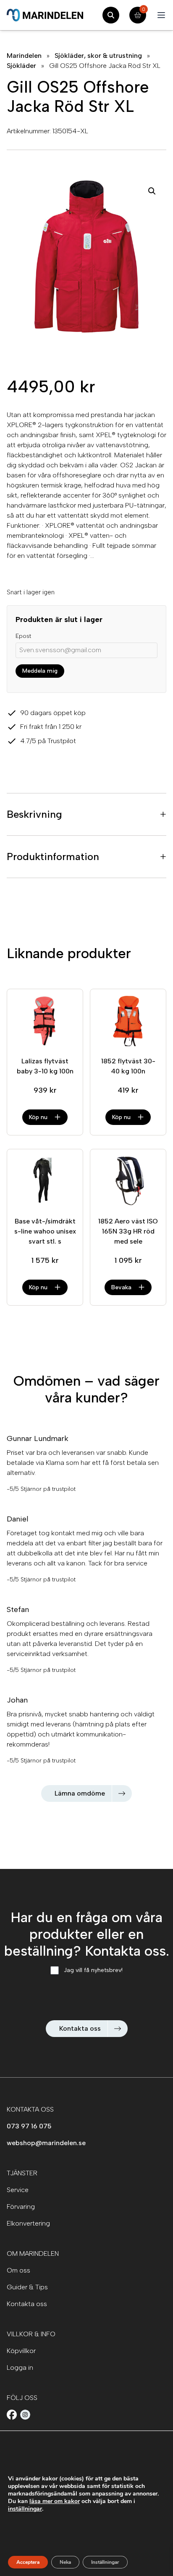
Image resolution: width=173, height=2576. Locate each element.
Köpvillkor (21, 2351)
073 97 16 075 (29, 2126)
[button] (152, 191)
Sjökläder (21, 66)
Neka (65, 2562)
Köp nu (38, 1117)
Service (18, 2190)
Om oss (18, 2270)
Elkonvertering (28, 2223)
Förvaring (21, 2207)
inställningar (25, 2509)
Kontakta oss (80, 2028)
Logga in (20, 2367)
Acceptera (28, 2562)
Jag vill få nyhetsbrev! (93, 1970)
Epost (23, 636)
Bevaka (121, 1287)
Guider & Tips (27, 2287)
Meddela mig (40, 671)
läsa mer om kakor (55, 2501)
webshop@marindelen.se (46, 2143)
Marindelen (24, 56)
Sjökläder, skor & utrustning (98, 56)
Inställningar (105, 2562)
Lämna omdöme (80, 1793)
